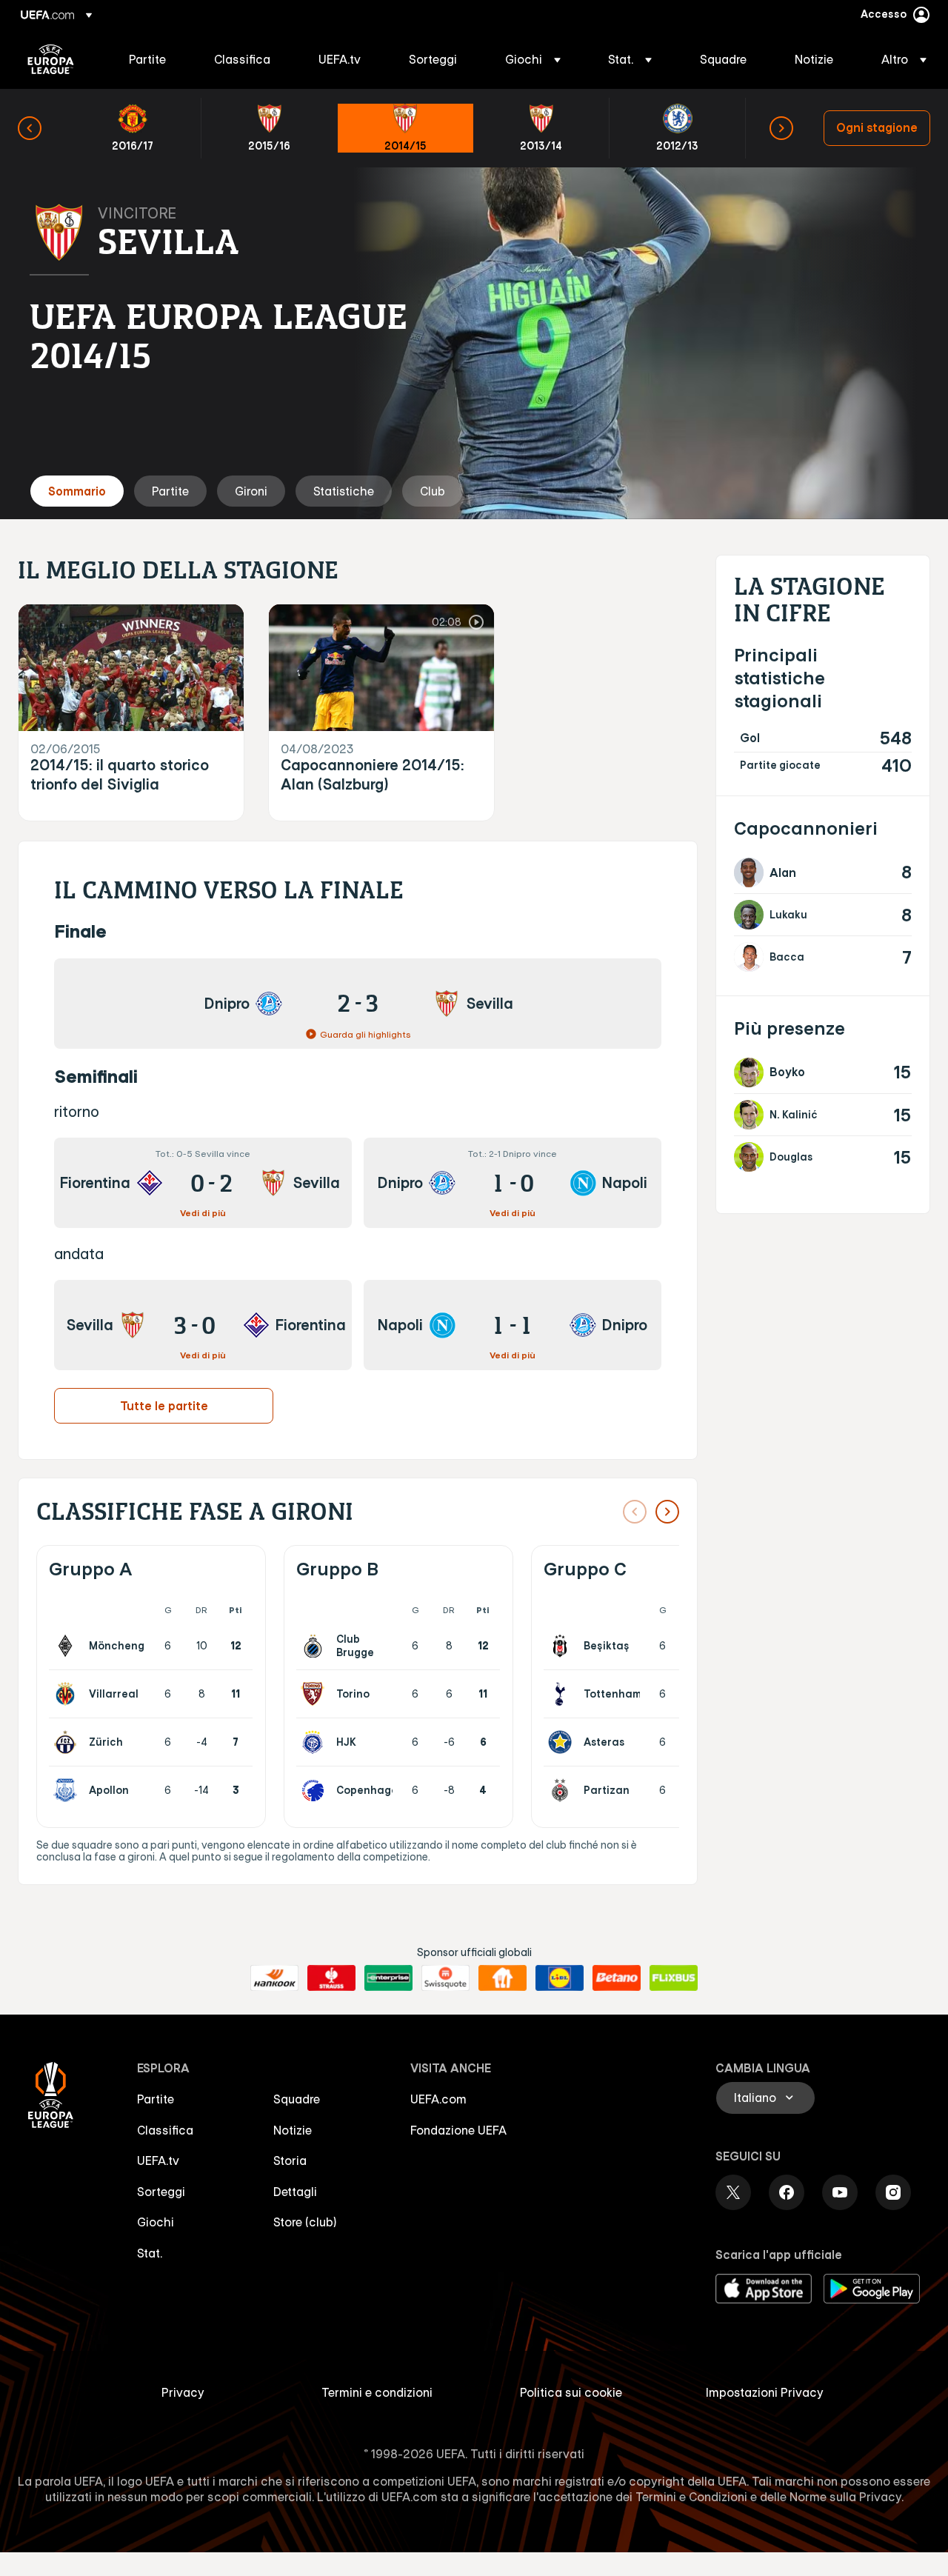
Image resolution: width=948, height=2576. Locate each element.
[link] (147, 59)
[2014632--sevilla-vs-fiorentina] (203, 1325)
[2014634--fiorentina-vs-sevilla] (203, 1183)
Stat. (150, 2253)
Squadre (297, 2099)
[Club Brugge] (316, 1646)
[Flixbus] (674, 1978)
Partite (156, 2099)
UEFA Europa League (51, 59)
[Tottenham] (563, 1694)
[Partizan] (563, 1790)
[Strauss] (331, 1978)
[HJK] (316, 1742)
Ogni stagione (877, 127)
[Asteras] (563, 1742)
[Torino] (316, 1694)
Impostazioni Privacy (765, 2392)
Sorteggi (161, 2192)
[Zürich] (68, 1742)
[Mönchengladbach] (68, 1646)
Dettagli (295, 2192)
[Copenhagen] (316, 1790)
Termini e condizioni (377, 2392)
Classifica (165, 2130)
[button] (533, 59)
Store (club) (305, 2222)
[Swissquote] (445, 1978)
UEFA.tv (158, 2160)
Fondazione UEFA (458, 2130)
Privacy (183, 2392)
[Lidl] (560, 1978)
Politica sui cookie (571, 2392)
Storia (290, 2160)
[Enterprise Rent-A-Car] (388, 1978)
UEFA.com (438, 2099)
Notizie (293, 2130)
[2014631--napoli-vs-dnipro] (513, 1325)
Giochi (156, 2222)
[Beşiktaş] (563, 1646)
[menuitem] (153, 59)
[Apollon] (68, 1790)
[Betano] (617, 1978)
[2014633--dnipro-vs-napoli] (513, 1183)
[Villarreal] (68, 1694)
